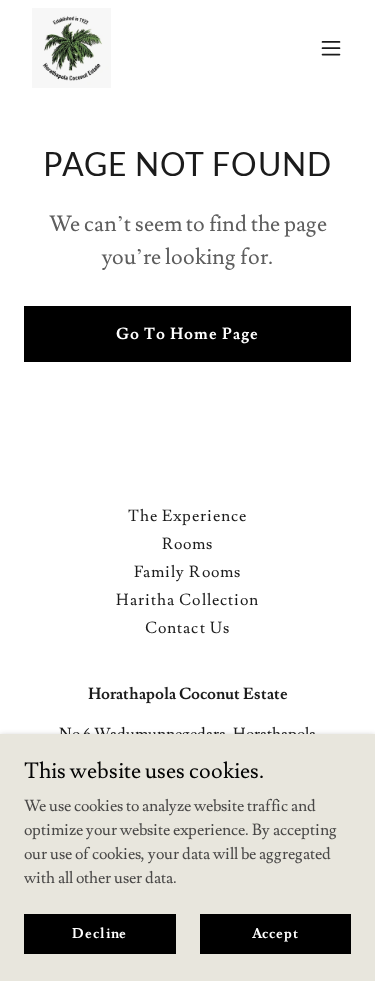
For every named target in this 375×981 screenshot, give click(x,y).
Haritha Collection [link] (187, 600)
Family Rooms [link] (187, 572)
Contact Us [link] (187, 628)
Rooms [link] (187, 544)
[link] (71, 48)
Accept (275, 933)
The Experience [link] (187, 516)
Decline (99, 933)
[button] (331, 48)
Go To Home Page (187, 334)
